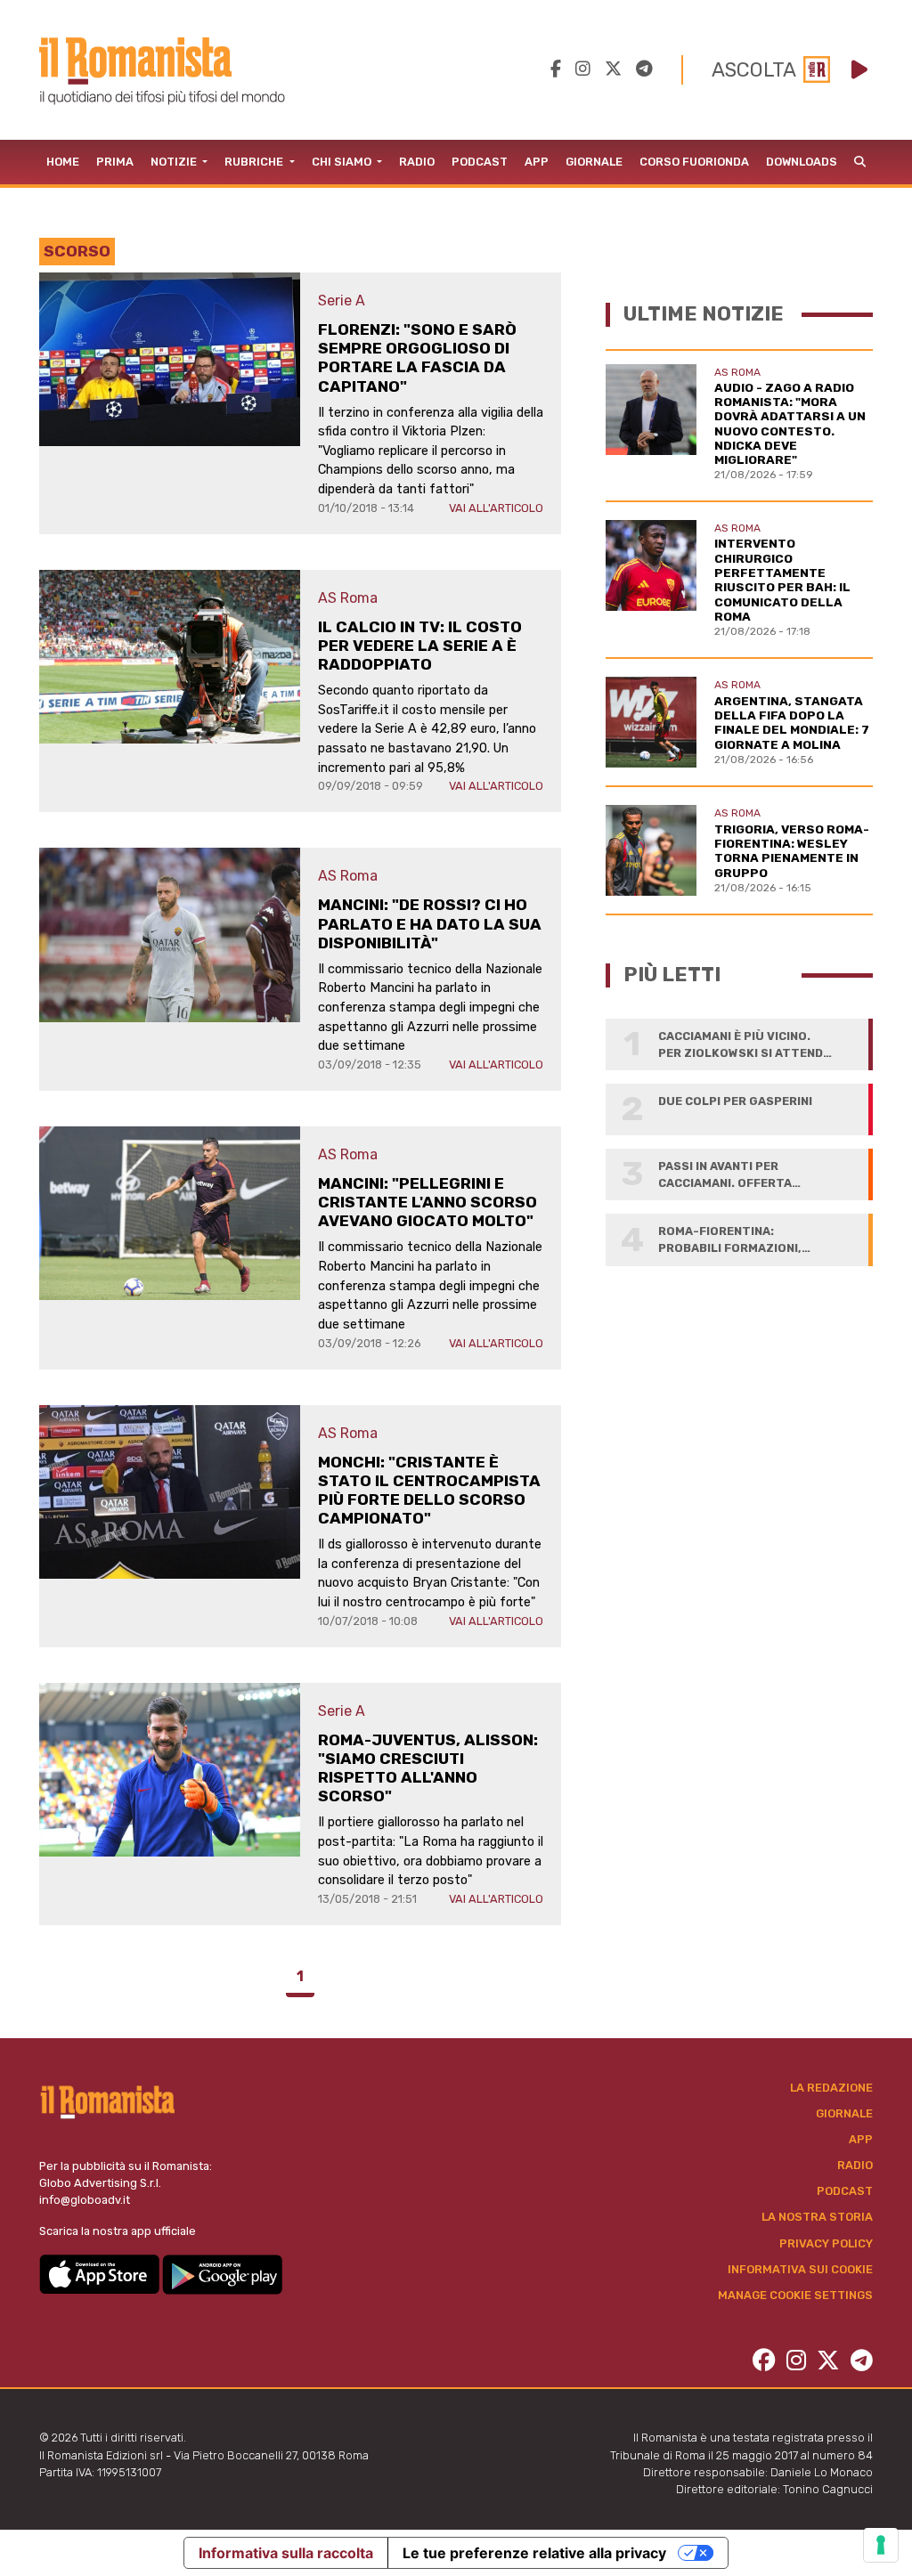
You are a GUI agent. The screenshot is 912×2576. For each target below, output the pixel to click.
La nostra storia (817, 2217)
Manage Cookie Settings (795, 2295)
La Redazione (831, 2088)
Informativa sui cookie (800, 2269)
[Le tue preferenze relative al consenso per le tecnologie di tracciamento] (881, 2545)
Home (63, 162)
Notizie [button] (175, 162)
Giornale (594, 162)
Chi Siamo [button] (343, 162)
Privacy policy (826, 2243)
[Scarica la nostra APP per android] (222, 2274)
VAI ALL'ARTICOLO (496, 508)
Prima (115, 162)
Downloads (802, 162)
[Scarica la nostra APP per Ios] (101, 2274)
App (537, 162)
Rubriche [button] (255, 162)
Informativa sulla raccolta (286, 2553)
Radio (417, 162)
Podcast (480, 162)
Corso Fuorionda (694, 162)
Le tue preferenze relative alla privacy (534, 2553)
